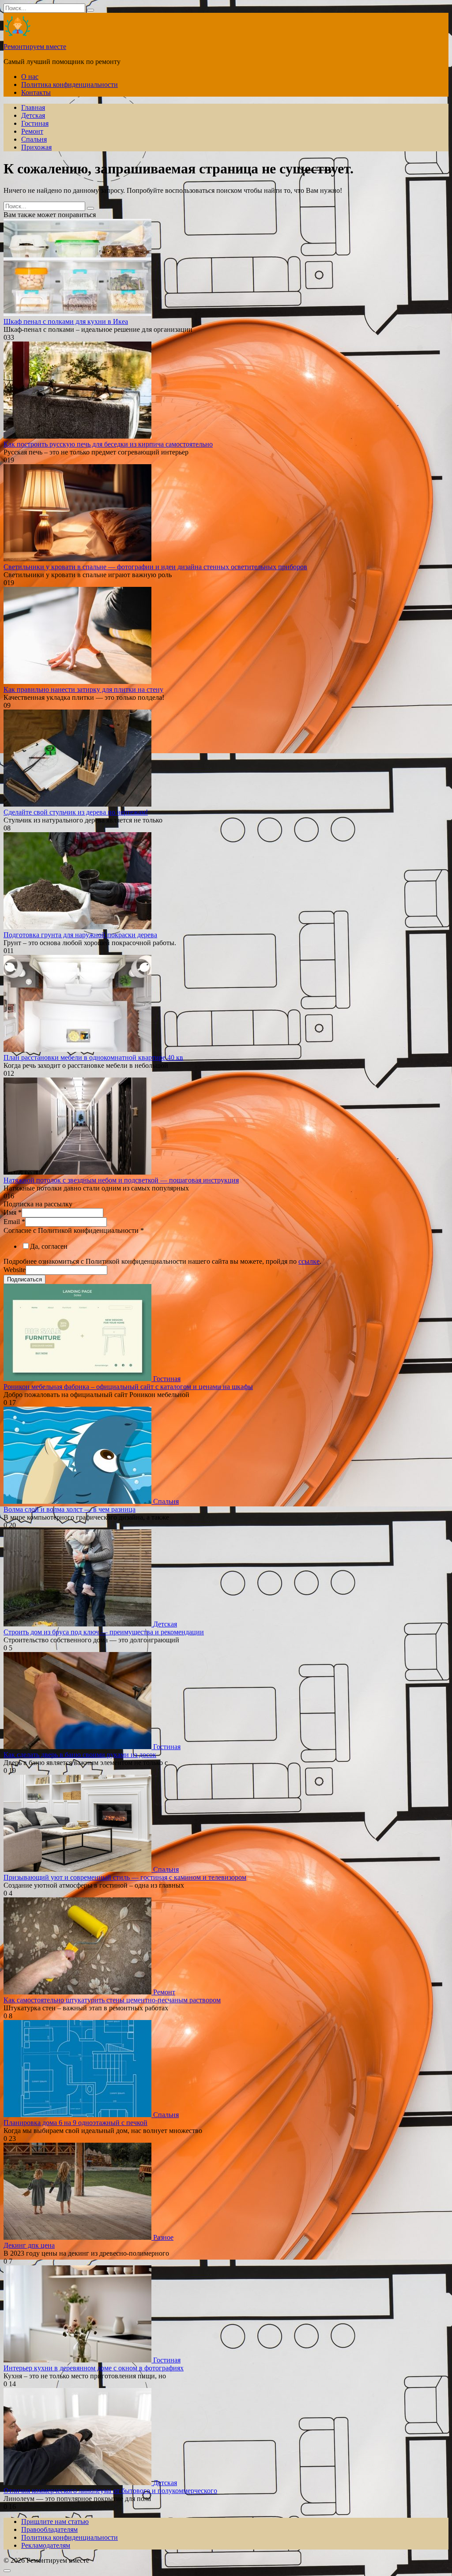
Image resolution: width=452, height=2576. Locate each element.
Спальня (34, 139)
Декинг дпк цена (29, 2245)
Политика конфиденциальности (70, 84)
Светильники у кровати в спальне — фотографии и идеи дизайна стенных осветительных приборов (155, 567)
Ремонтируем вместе (35, 47)
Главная (33, 107)
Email (14, 1222)
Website (15, 1270)
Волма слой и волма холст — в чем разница (70, 1509)
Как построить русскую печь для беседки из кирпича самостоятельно (108, 444)
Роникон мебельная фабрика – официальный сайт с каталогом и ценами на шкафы (128, 1387)
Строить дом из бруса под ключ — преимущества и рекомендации (104, 1632)
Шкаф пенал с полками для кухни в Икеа (66, 321)
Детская (33, 115)
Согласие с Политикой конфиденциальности (74, 1230)
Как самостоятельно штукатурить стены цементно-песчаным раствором (112, 2000)
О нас (30, 77)
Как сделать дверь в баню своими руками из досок (80, 1755)
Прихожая (36, 147)
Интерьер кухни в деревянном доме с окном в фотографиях (94, 2368)
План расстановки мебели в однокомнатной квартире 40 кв (93, 1057)
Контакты (36, 92)
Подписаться (24, 1279)
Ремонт (32, 131)
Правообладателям (49, 2529)
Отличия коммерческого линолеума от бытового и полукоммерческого (110, 2491)
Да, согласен (49, 1246)
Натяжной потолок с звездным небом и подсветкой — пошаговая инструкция (121, 1180)
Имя (13, 1212)
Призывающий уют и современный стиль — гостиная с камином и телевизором (125, 1877)
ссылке (309, 1261)
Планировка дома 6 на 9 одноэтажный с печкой (75, 2123)
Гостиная (35, 123)
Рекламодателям (46, 2545)
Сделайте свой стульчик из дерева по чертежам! (76, 812)
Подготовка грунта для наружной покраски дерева (80, 935)
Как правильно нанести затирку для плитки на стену (83, 689)
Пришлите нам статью (55, 2522)
